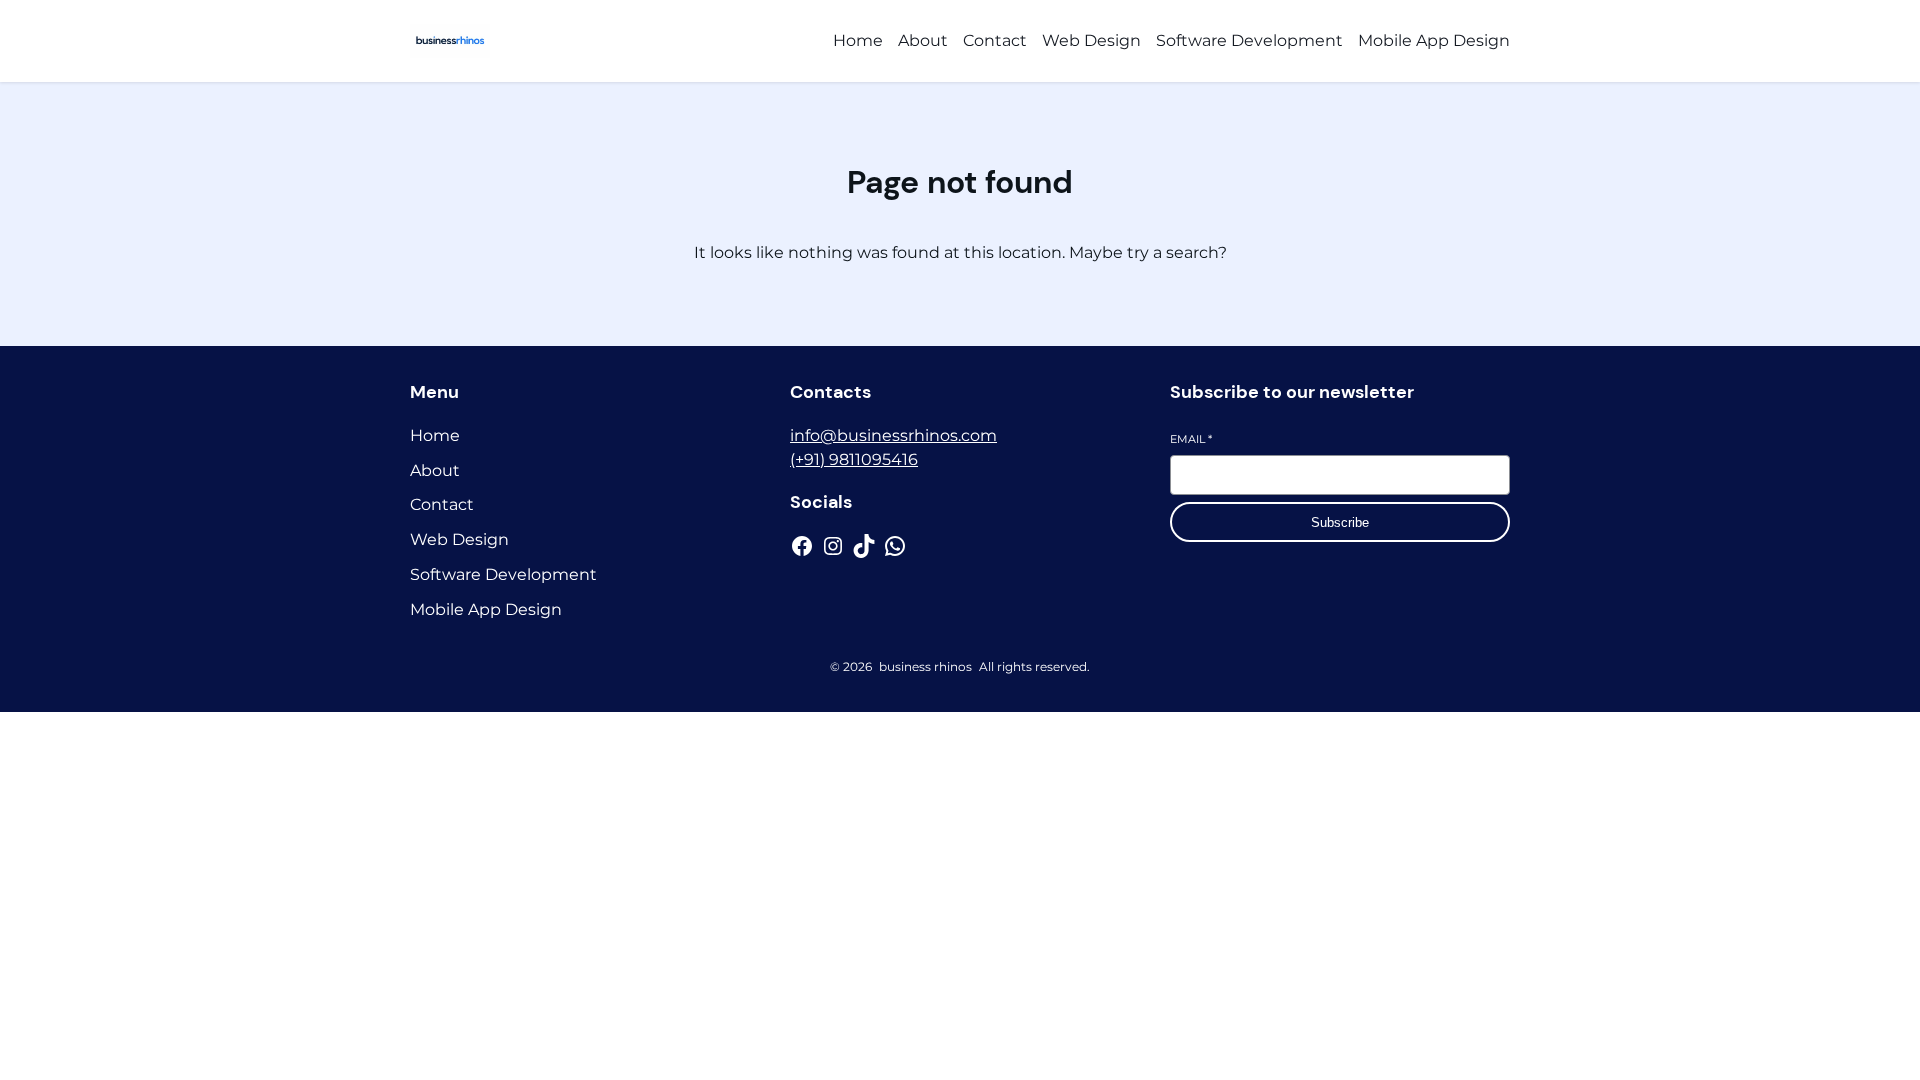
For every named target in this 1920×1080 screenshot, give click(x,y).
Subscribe (1340, 522)
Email (1191, 439)
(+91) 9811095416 (854, 459)
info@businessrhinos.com (893, 435)
